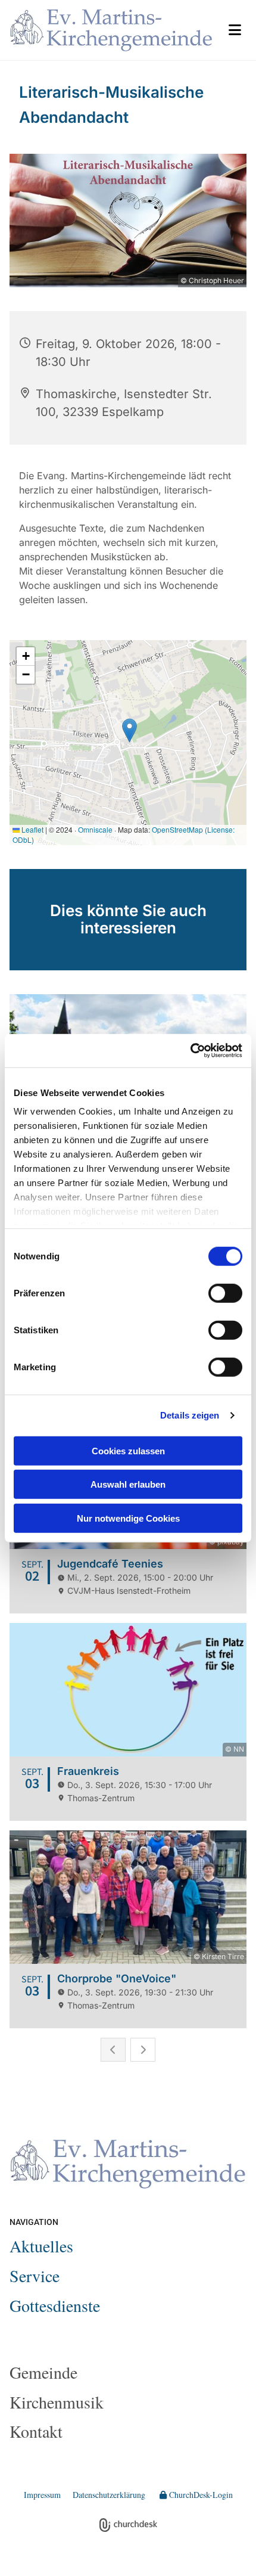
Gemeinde (43, 2372)
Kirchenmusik (57, 2402)
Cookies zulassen (128, 1450)
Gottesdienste (55, 2305)
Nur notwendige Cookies (128, 1518)
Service (35, 2276)
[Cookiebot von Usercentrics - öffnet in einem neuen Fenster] (190, 1051)
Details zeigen (190, 1415)
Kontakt (36, 2431)
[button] (235, 30)
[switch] (225, 1293)
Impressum (42, 2495)
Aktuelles (41, 2246)
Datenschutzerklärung (109, 2495)
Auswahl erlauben (128, 1484)
